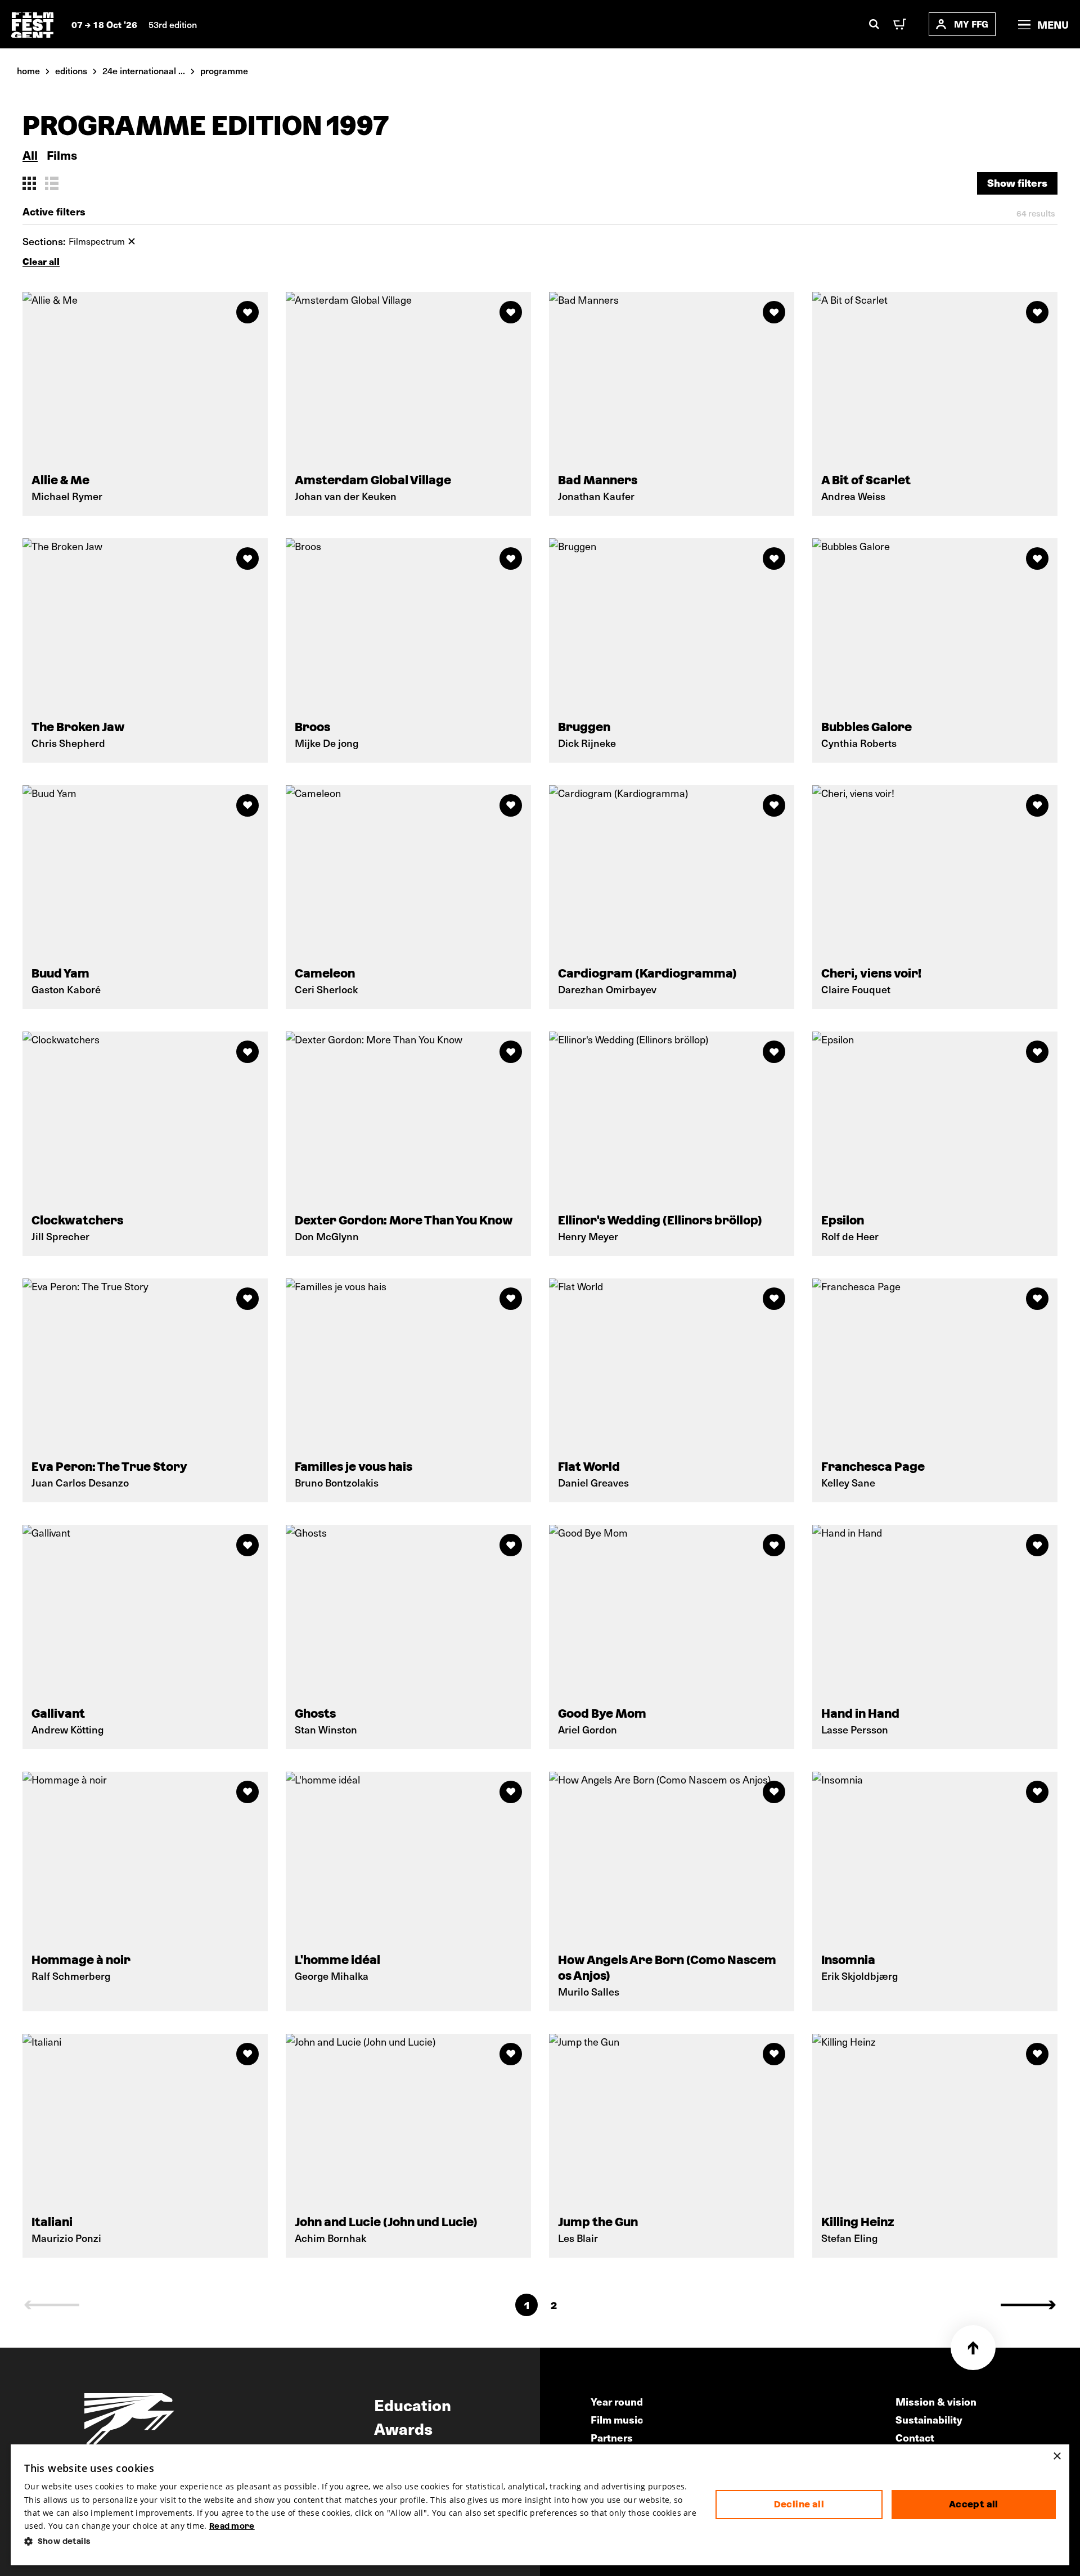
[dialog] (540, 2505)
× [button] (1057, 2456)
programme (224, 70)
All (30, 155)
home (28, 70)
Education (413, 2404)
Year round (617, 2401)
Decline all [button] (799, 2504)
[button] (361, 2541)
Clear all (41, 261)
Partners (612, 2437)
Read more (232, 2526)
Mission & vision (936, 2401)
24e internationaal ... (144, 70)
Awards (403, 2428)
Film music (617, 2419)
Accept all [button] (974, 2504)
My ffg (971, 24)
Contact (915, 2437)
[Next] (1028, 2305)
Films (62, 155)
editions (71, 70)
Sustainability (929, 2419)
